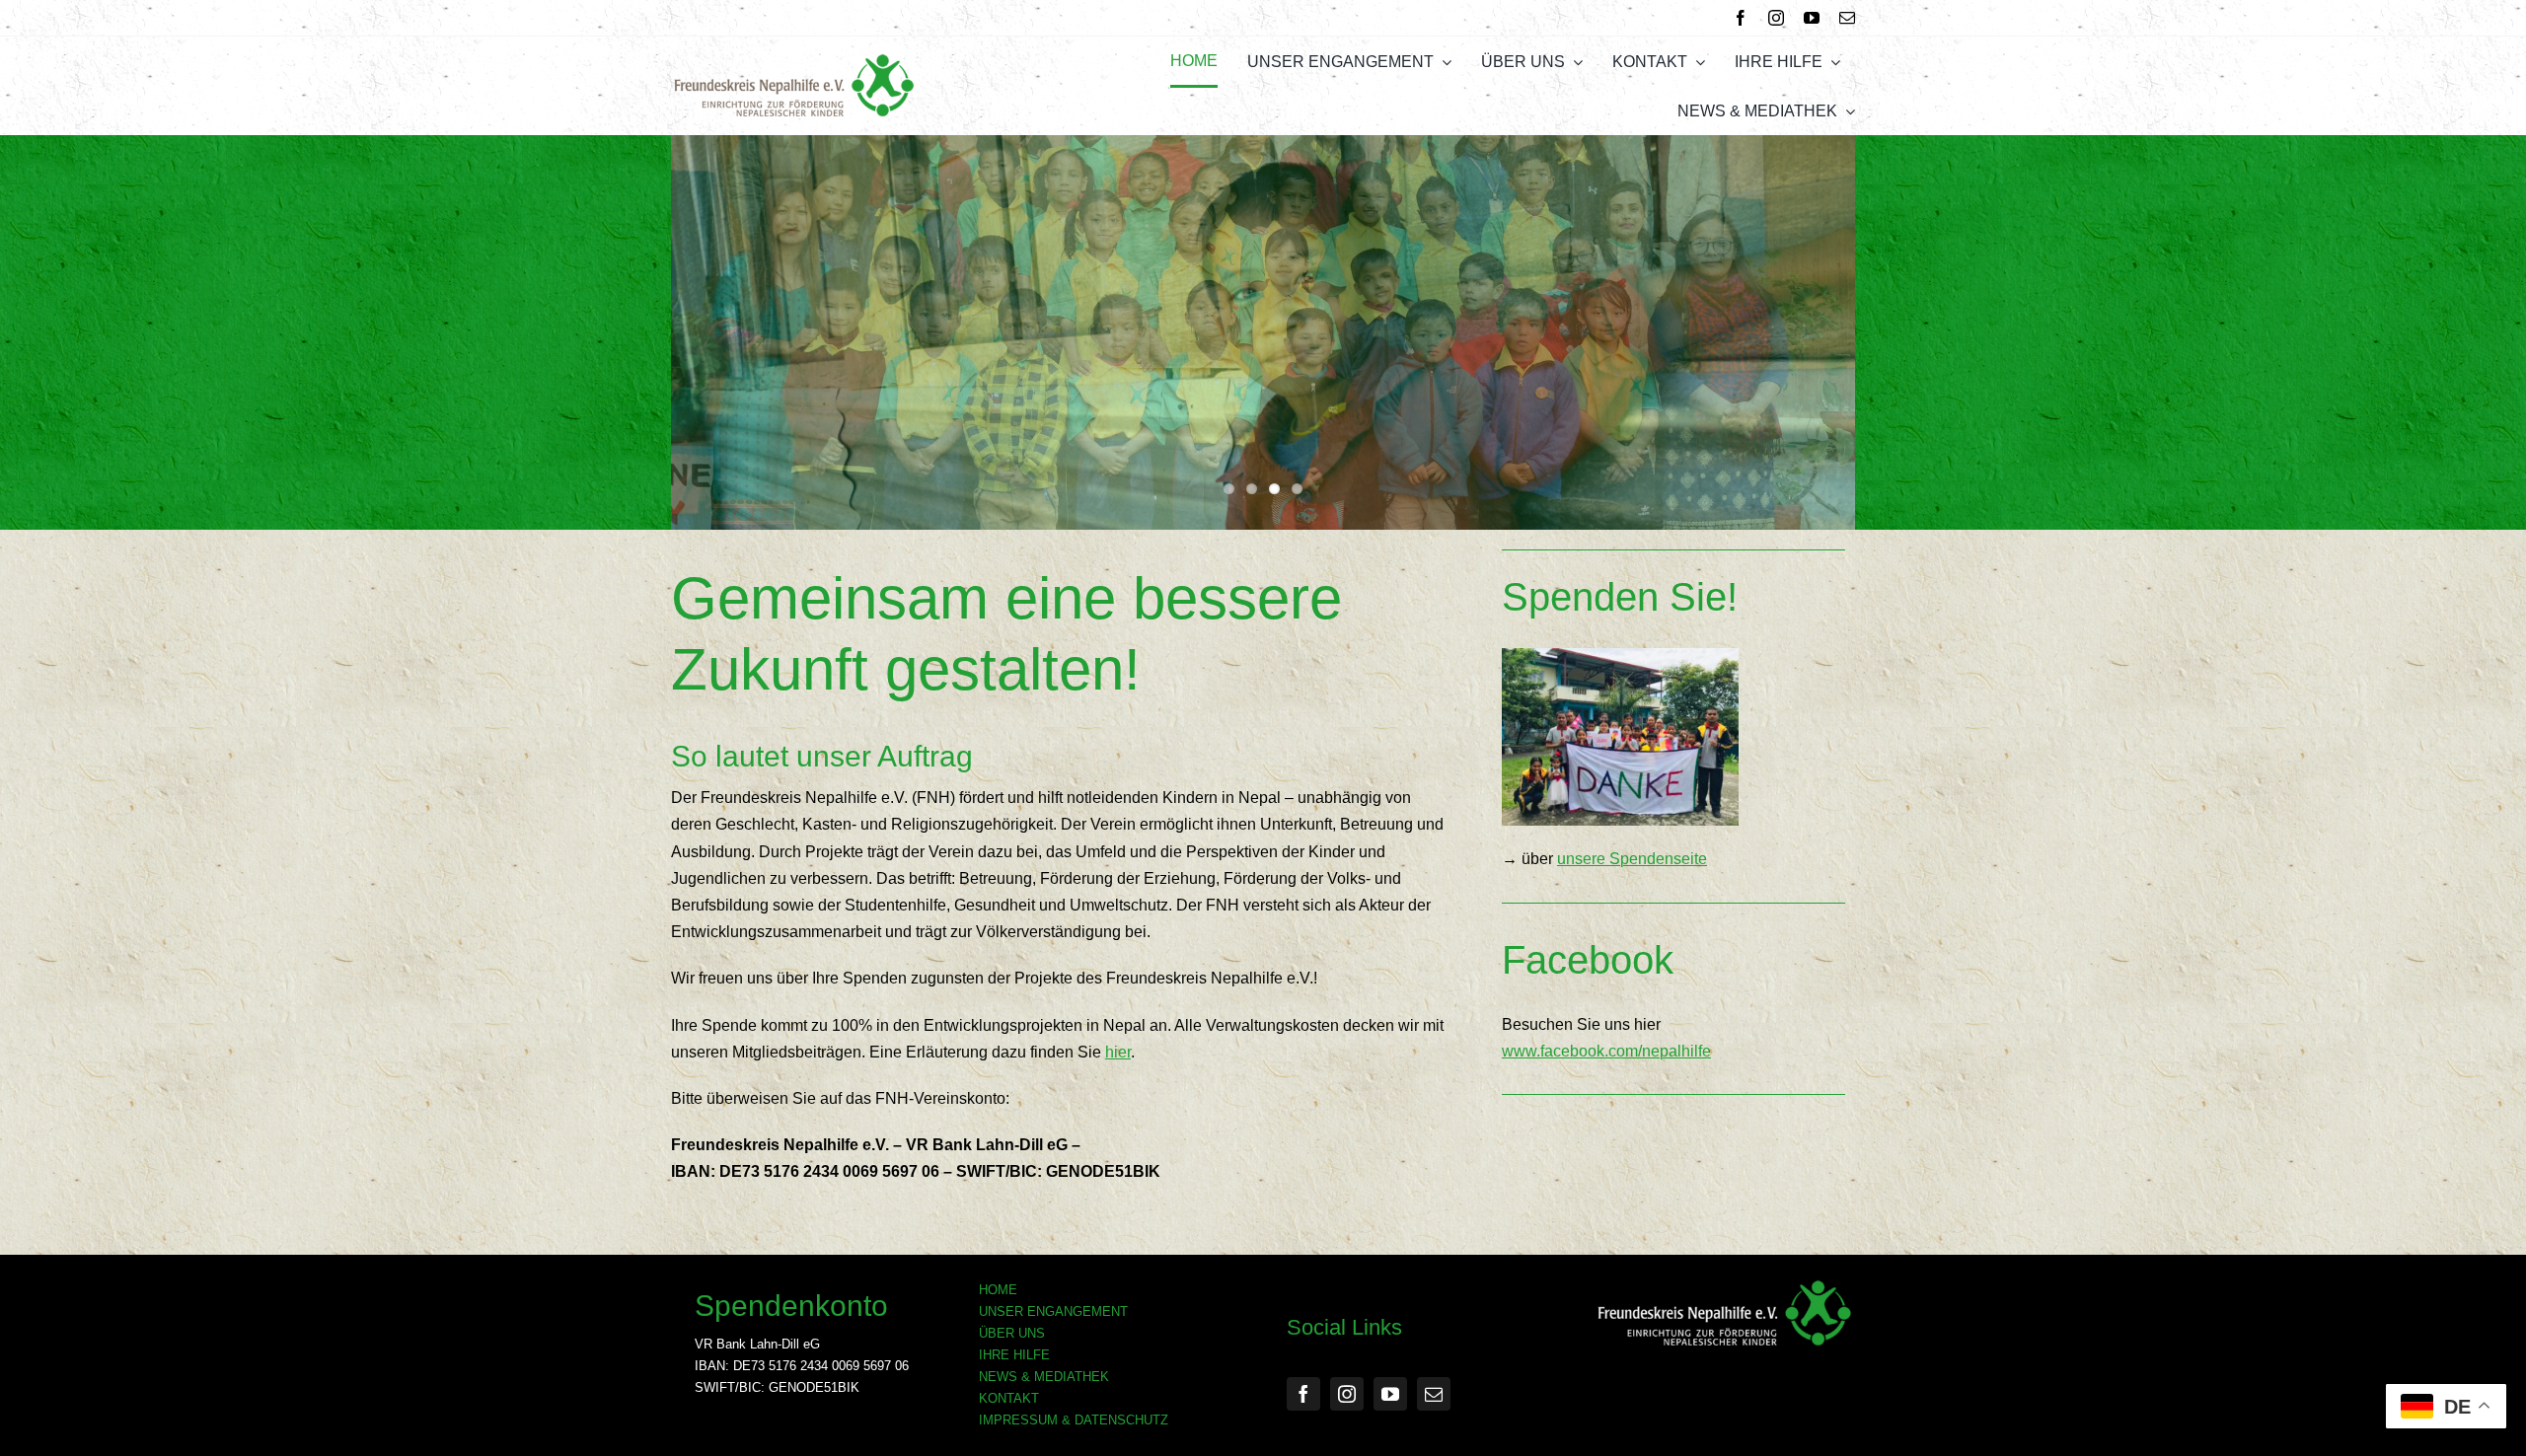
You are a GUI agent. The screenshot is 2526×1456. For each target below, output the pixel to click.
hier (1118, 1052)
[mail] (1847, 18)
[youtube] (1812, 18)
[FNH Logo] (794, 61)
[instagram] (1776, 18)
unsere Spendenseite (1632, 859)
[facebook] (1741, 18)
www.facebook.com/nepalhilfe (1606, 1051)
